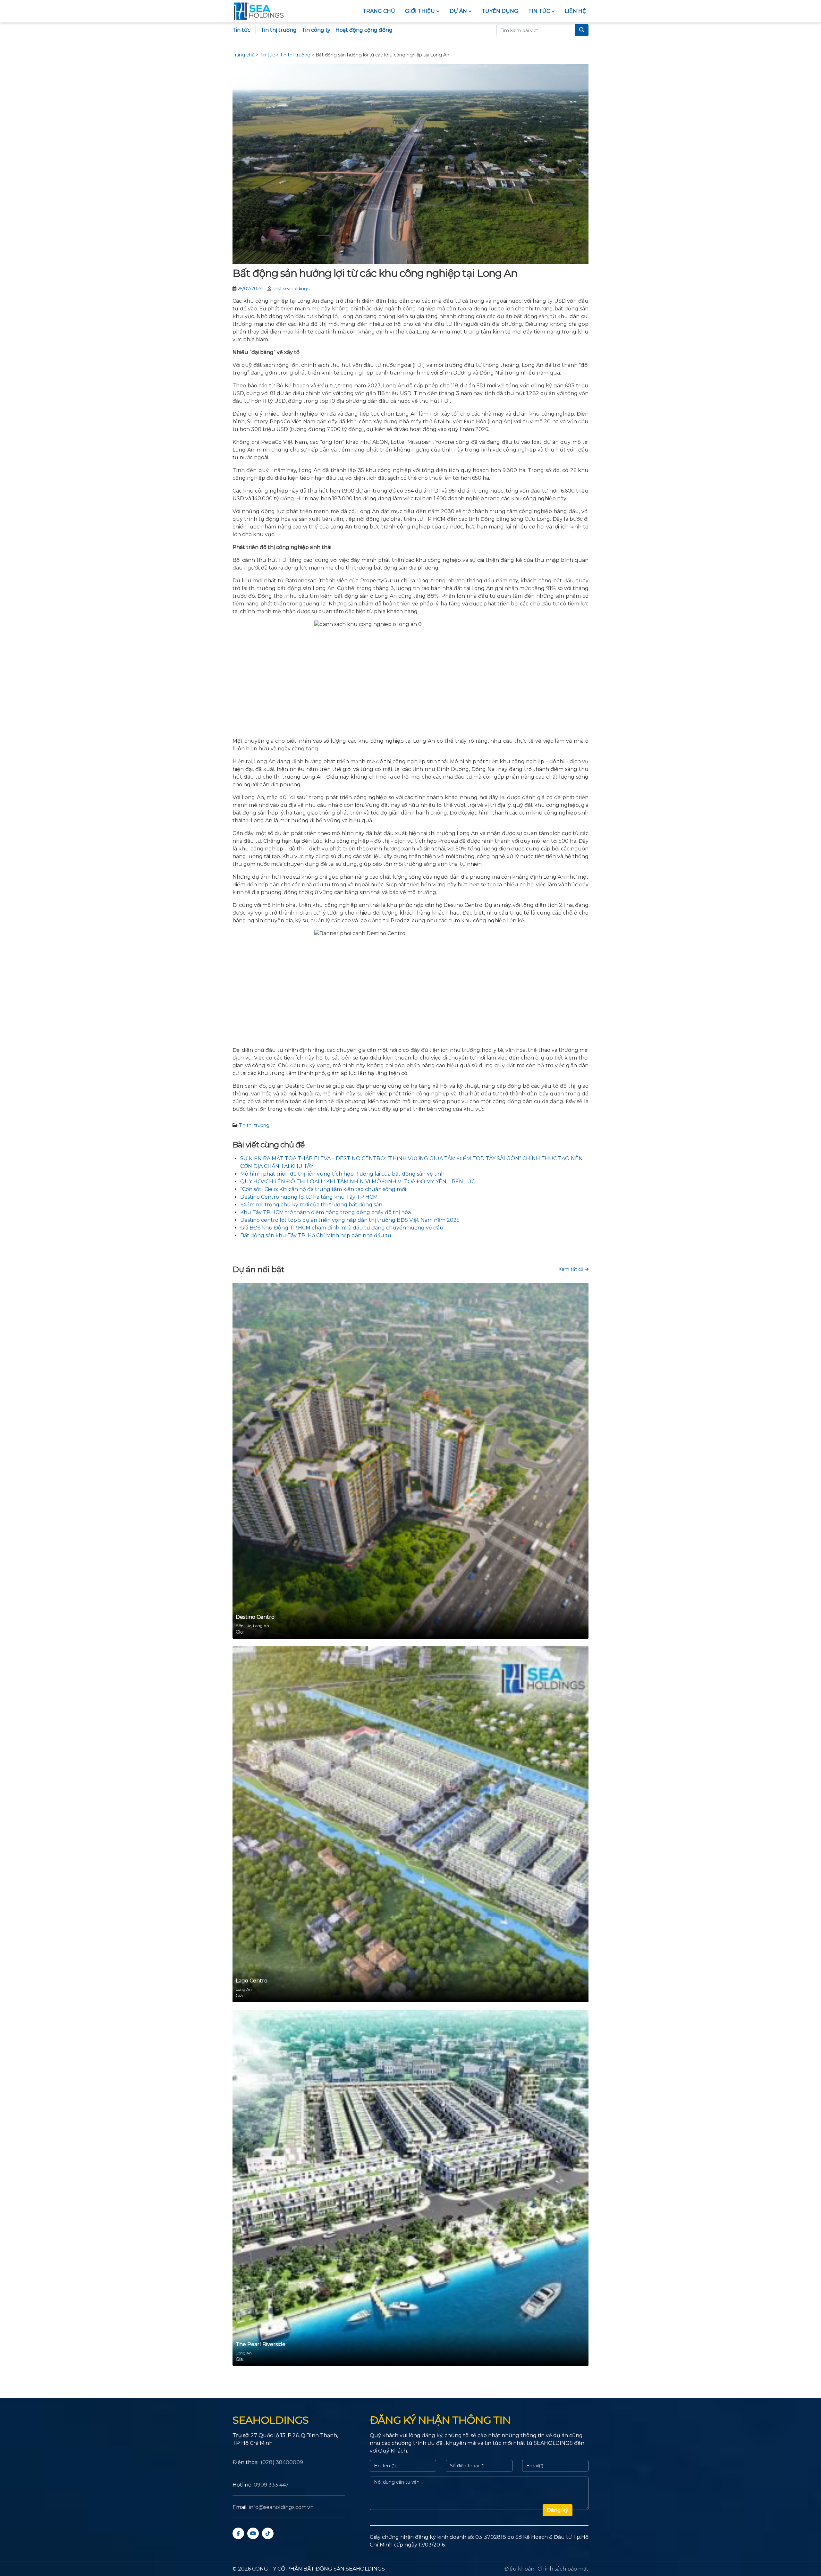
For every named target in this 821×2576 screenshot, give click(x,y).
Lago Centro (252, 1981)
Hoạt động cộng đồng (364, 30)
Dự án (458, 11)
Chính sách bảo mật (563, 2569)
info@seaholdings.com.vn (281, 2507)
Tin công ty (316, 30)
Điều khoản (519, 2569)
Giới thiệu (420, 11)
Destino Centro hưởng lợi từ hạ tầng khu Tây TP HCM (309, 1197)
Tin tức (539, 11)
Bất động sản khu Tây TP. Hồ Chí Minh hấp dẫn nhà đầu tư (316, 1235)
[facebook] (238, 2533)
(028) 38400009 (282, 2462)
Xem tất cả (572, 1269)
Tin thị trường (279, 30)
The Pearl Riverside (261, 2344)
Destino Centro (255, 1617)
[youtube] (253, 2533)
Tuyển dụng (500, 11)
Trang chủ (379, 11)
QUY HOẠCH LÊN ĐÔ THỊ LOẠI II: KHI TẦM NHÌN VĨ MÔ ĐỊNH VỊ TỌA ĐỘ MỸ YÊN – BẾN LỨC (358, 1182)
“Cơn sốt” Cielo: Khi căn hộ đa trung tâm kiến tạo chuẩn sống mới (323, 1189)
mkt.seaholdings (291, 289)
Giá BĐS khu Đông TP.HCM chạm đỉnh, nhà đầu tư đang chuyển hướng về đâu (342, 1228)
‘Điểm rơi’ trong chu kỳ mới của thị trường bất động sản (311, 1205)
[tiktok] (268, 2533)
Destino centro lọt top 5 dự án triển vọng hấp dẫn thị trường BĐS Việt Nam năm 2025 (350, 1220)
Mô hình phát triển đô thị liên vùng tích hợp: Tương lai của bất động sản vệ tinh (342, 1174)
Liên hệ (575, 11)
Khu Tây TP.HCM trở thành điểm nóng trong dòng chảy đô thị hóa (326, 1212)
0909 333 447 (271, 2485)
